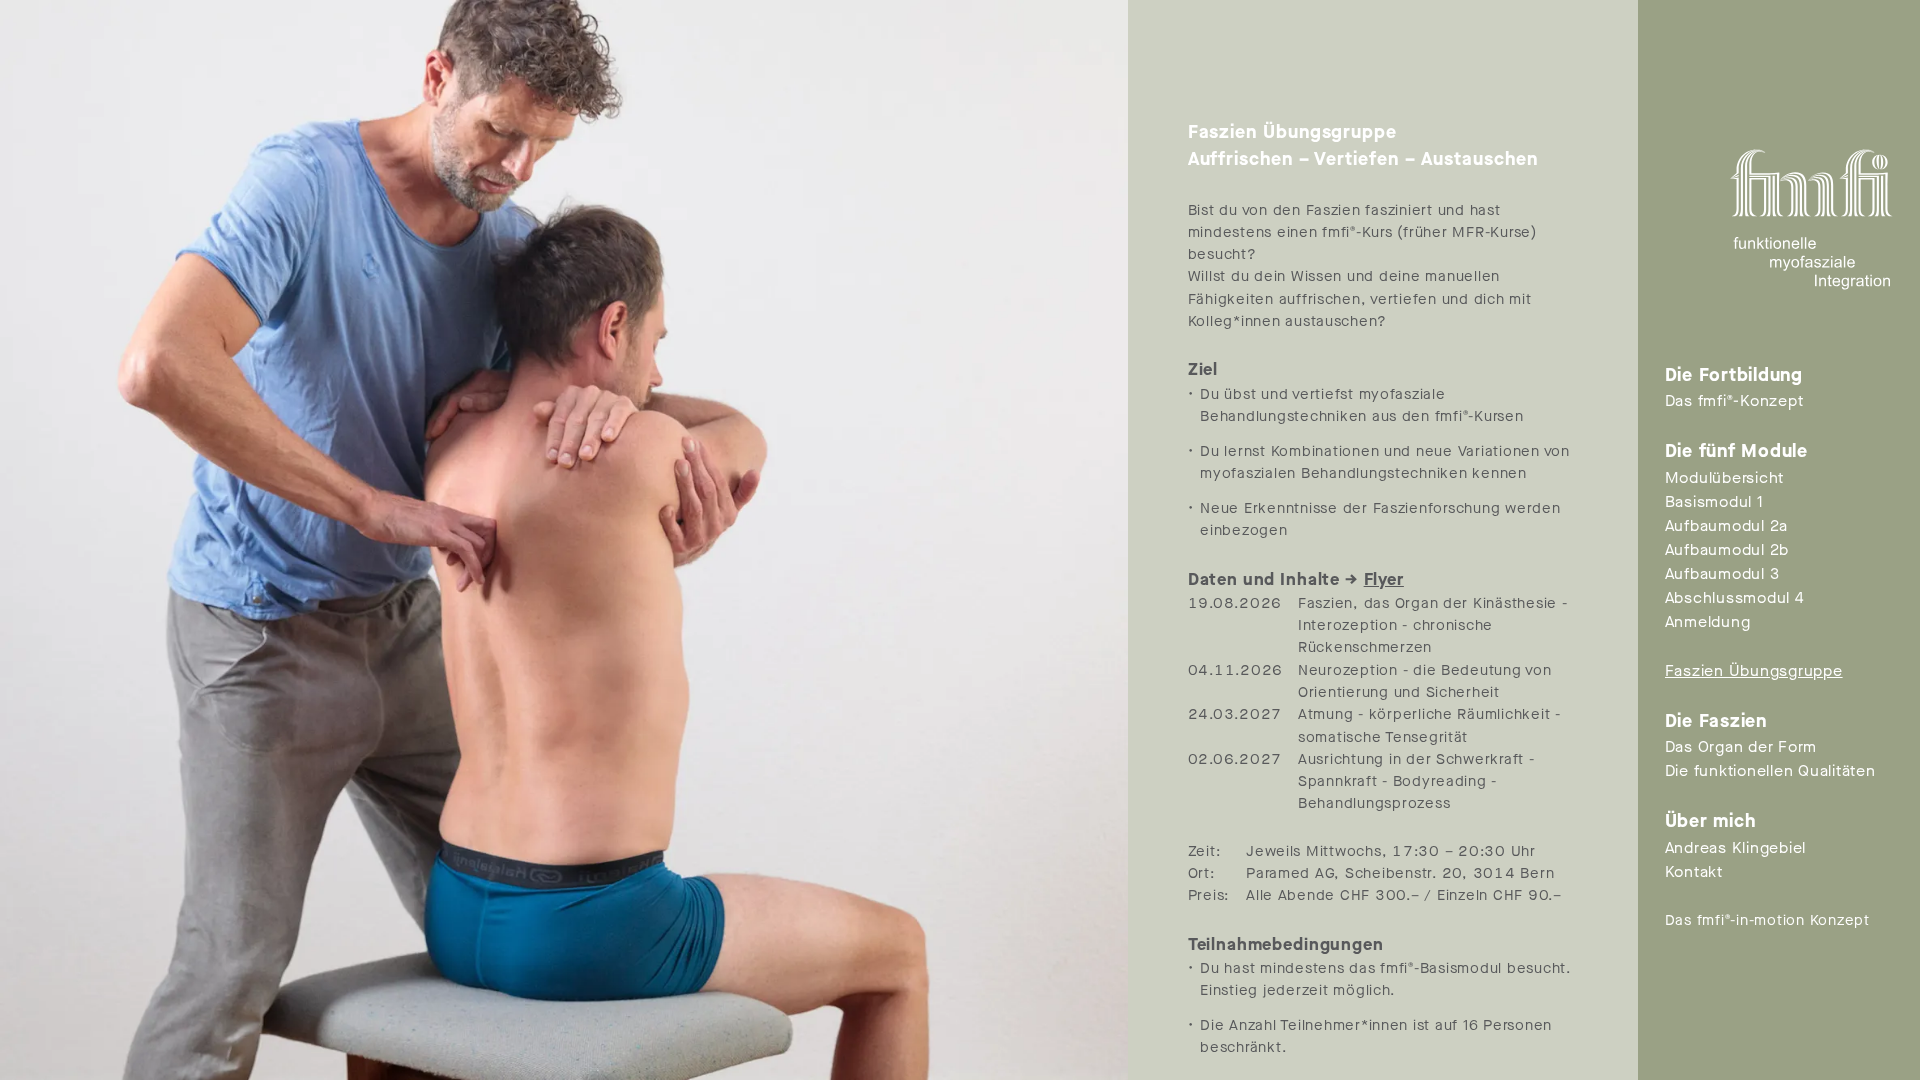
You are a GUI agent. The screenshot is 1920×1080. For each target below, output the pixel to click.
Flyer (1384, 579)
